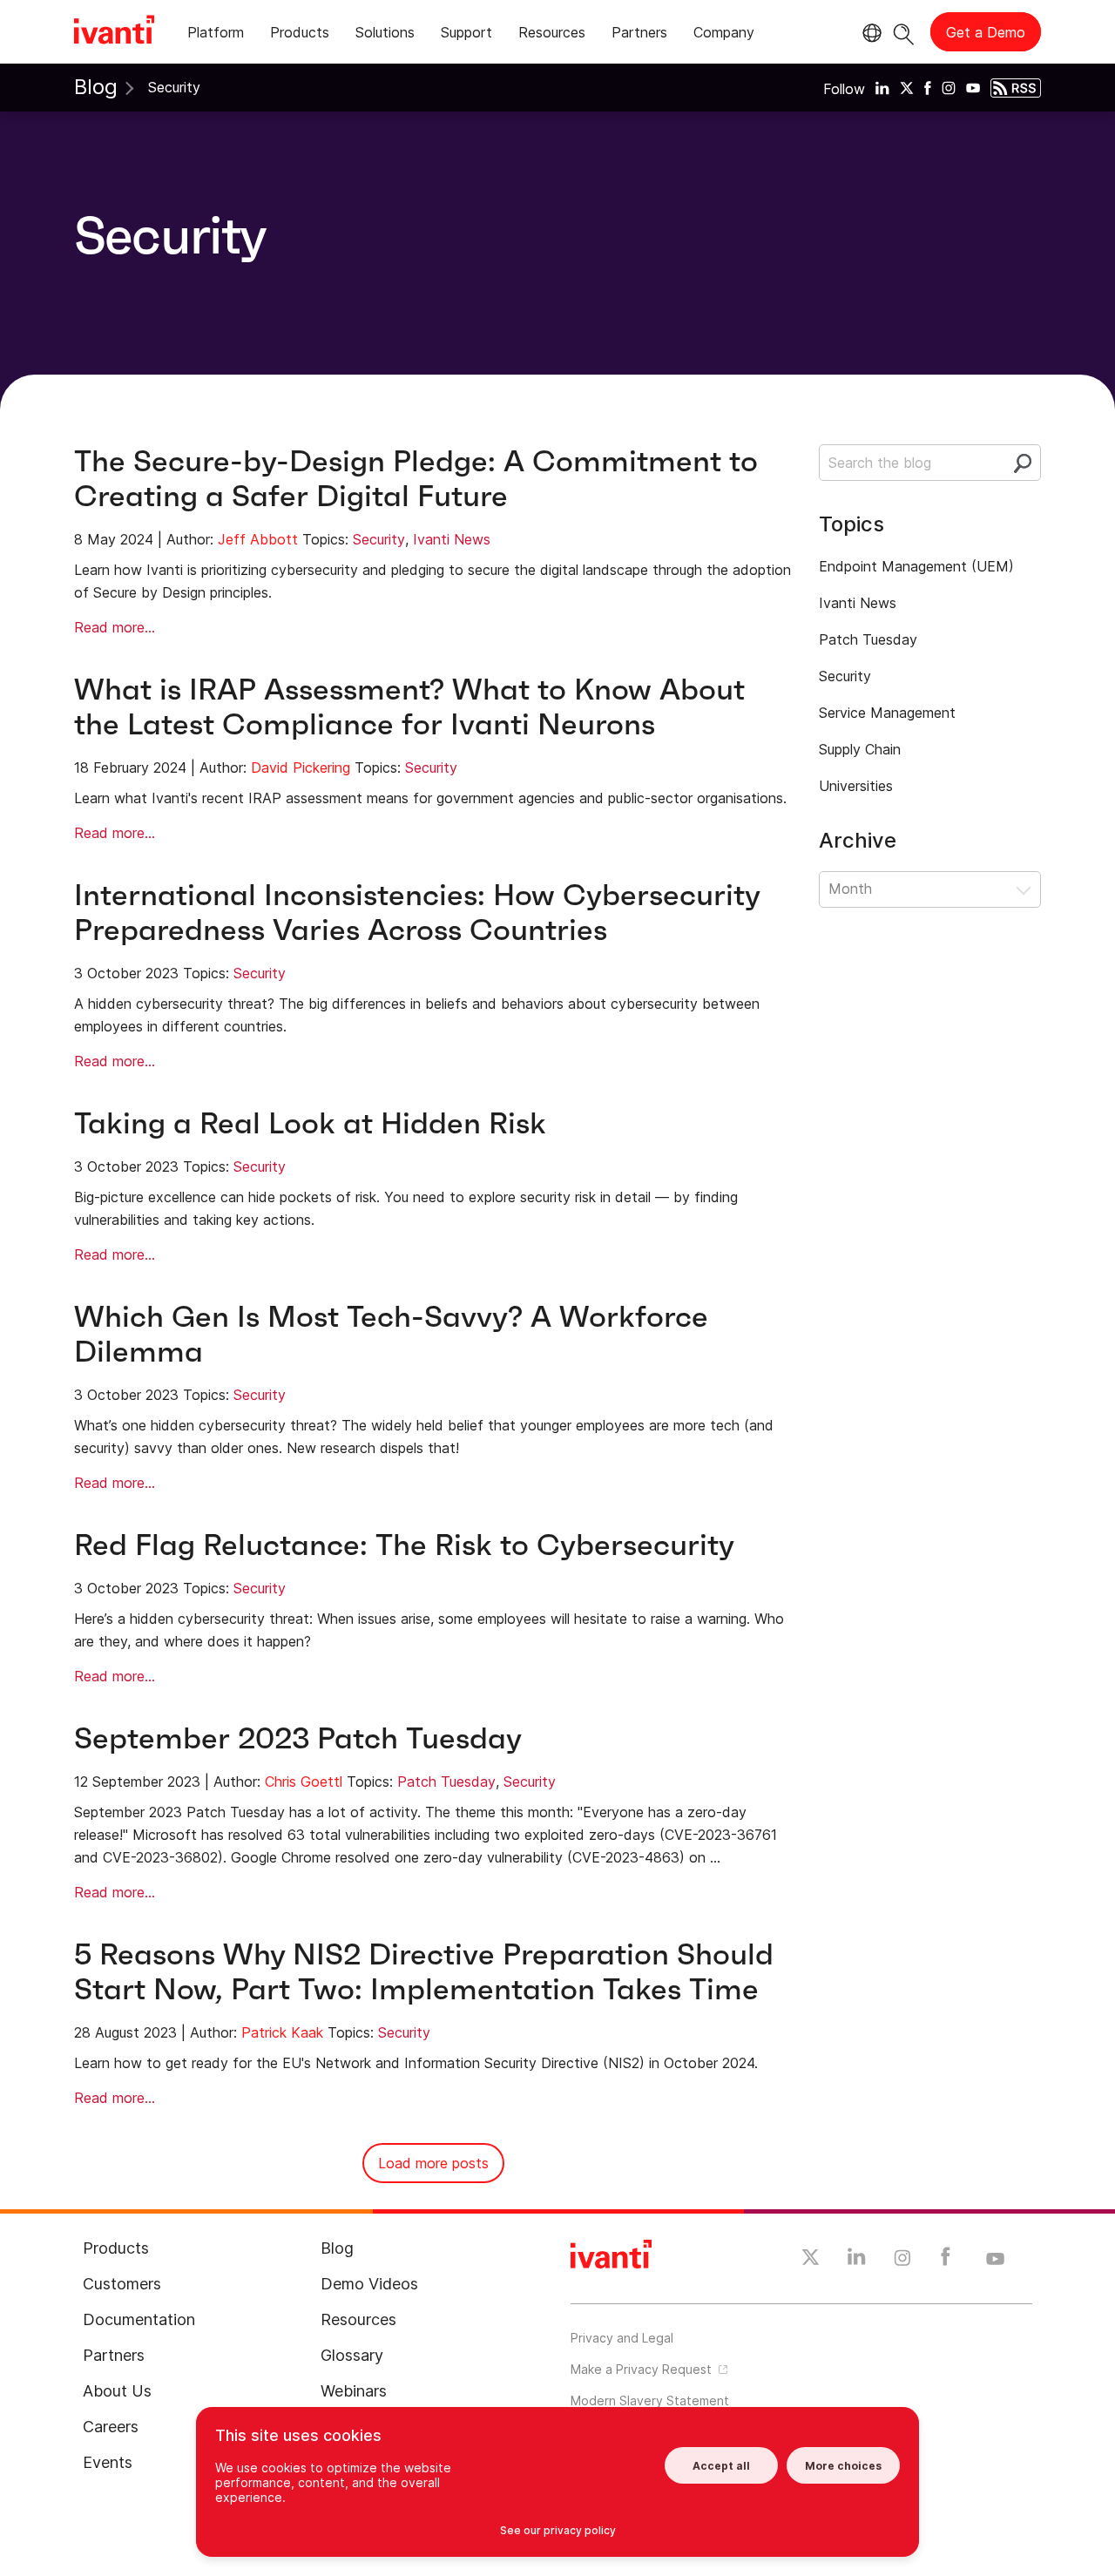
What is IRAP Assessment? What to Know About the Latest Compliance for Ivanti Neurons (409, 707)
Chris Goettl (304, 1782)
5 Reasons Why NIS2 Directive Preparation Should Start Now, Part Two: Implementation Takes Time (424, 1972)
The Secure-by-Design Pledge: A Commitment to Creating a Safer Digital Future (416, 479)
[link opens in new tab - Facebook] (946, 2261)
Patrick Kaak (282, 2032)
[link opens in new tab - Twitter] (811, 2260)
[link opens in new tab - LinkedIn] (857, 2261)
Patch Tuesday (446, 1782)
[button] (930, 889)
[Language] (869, 33)
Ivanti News (452, 539)
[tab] (216, 35)
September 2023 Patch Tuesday (298, 1738)
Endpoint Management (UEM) (916, 566)
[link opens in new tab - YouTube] (995, 2260)
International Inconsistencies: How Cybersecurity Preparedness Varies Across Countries (417, 913)
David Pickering (301, 767)
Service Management (887, 713)
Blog (96, 87)
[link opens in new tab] (882, 87)
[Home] (114, 32)
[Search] (904, 32)
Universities (856, 786)
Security (379, 539)
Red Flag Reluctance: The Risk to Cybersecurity (404, 1545)
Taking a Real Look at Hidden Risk (310, 1123)
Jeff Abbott (258, 539)
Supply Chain (860, 749)
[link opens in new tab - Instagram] (902, 2261)
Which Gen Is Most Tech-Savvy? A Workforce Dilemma (391, 1334)
